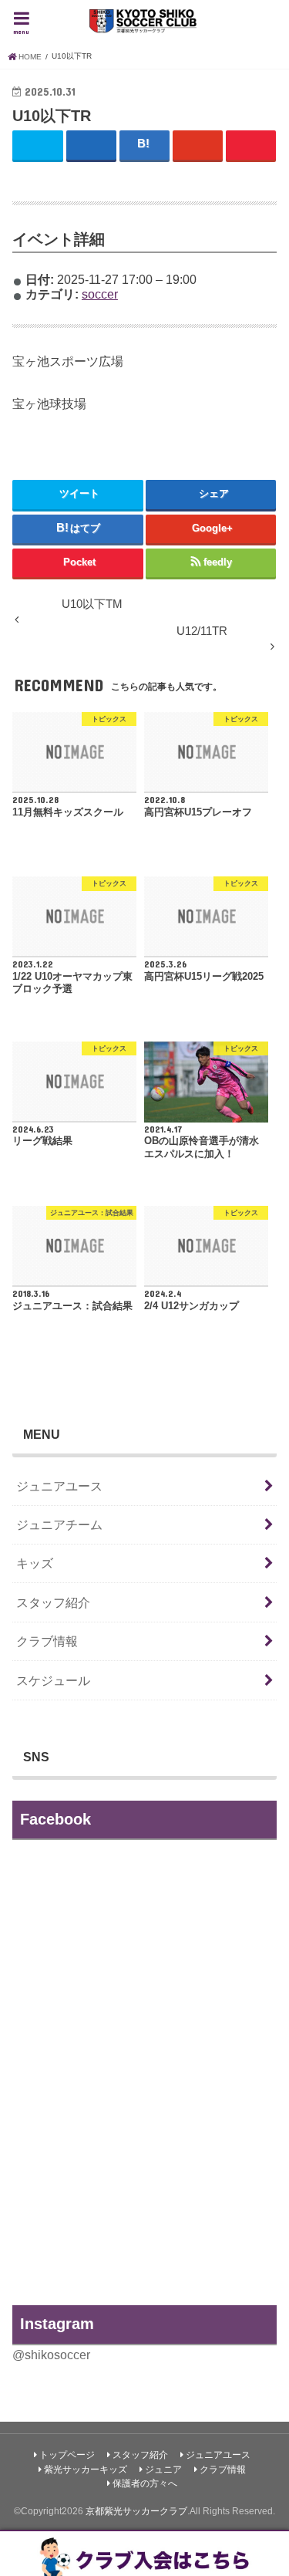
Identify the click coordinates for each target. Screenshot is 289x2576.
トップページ (67, 2455)
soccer (100, 294)
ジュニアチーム (59, 1524)
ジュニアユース (59, 1486)
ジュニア (163, 2470)
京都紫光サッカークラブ (136, 2511)
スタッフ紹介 (53, 1602)
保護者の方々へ (145, 2483)
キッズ (35, 1563)
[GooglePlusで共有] (198, 145)
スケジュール (53, 1680)
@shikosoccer (51, 2355)
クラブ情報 (47, 1641)
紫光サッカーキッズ (86, 2470)
